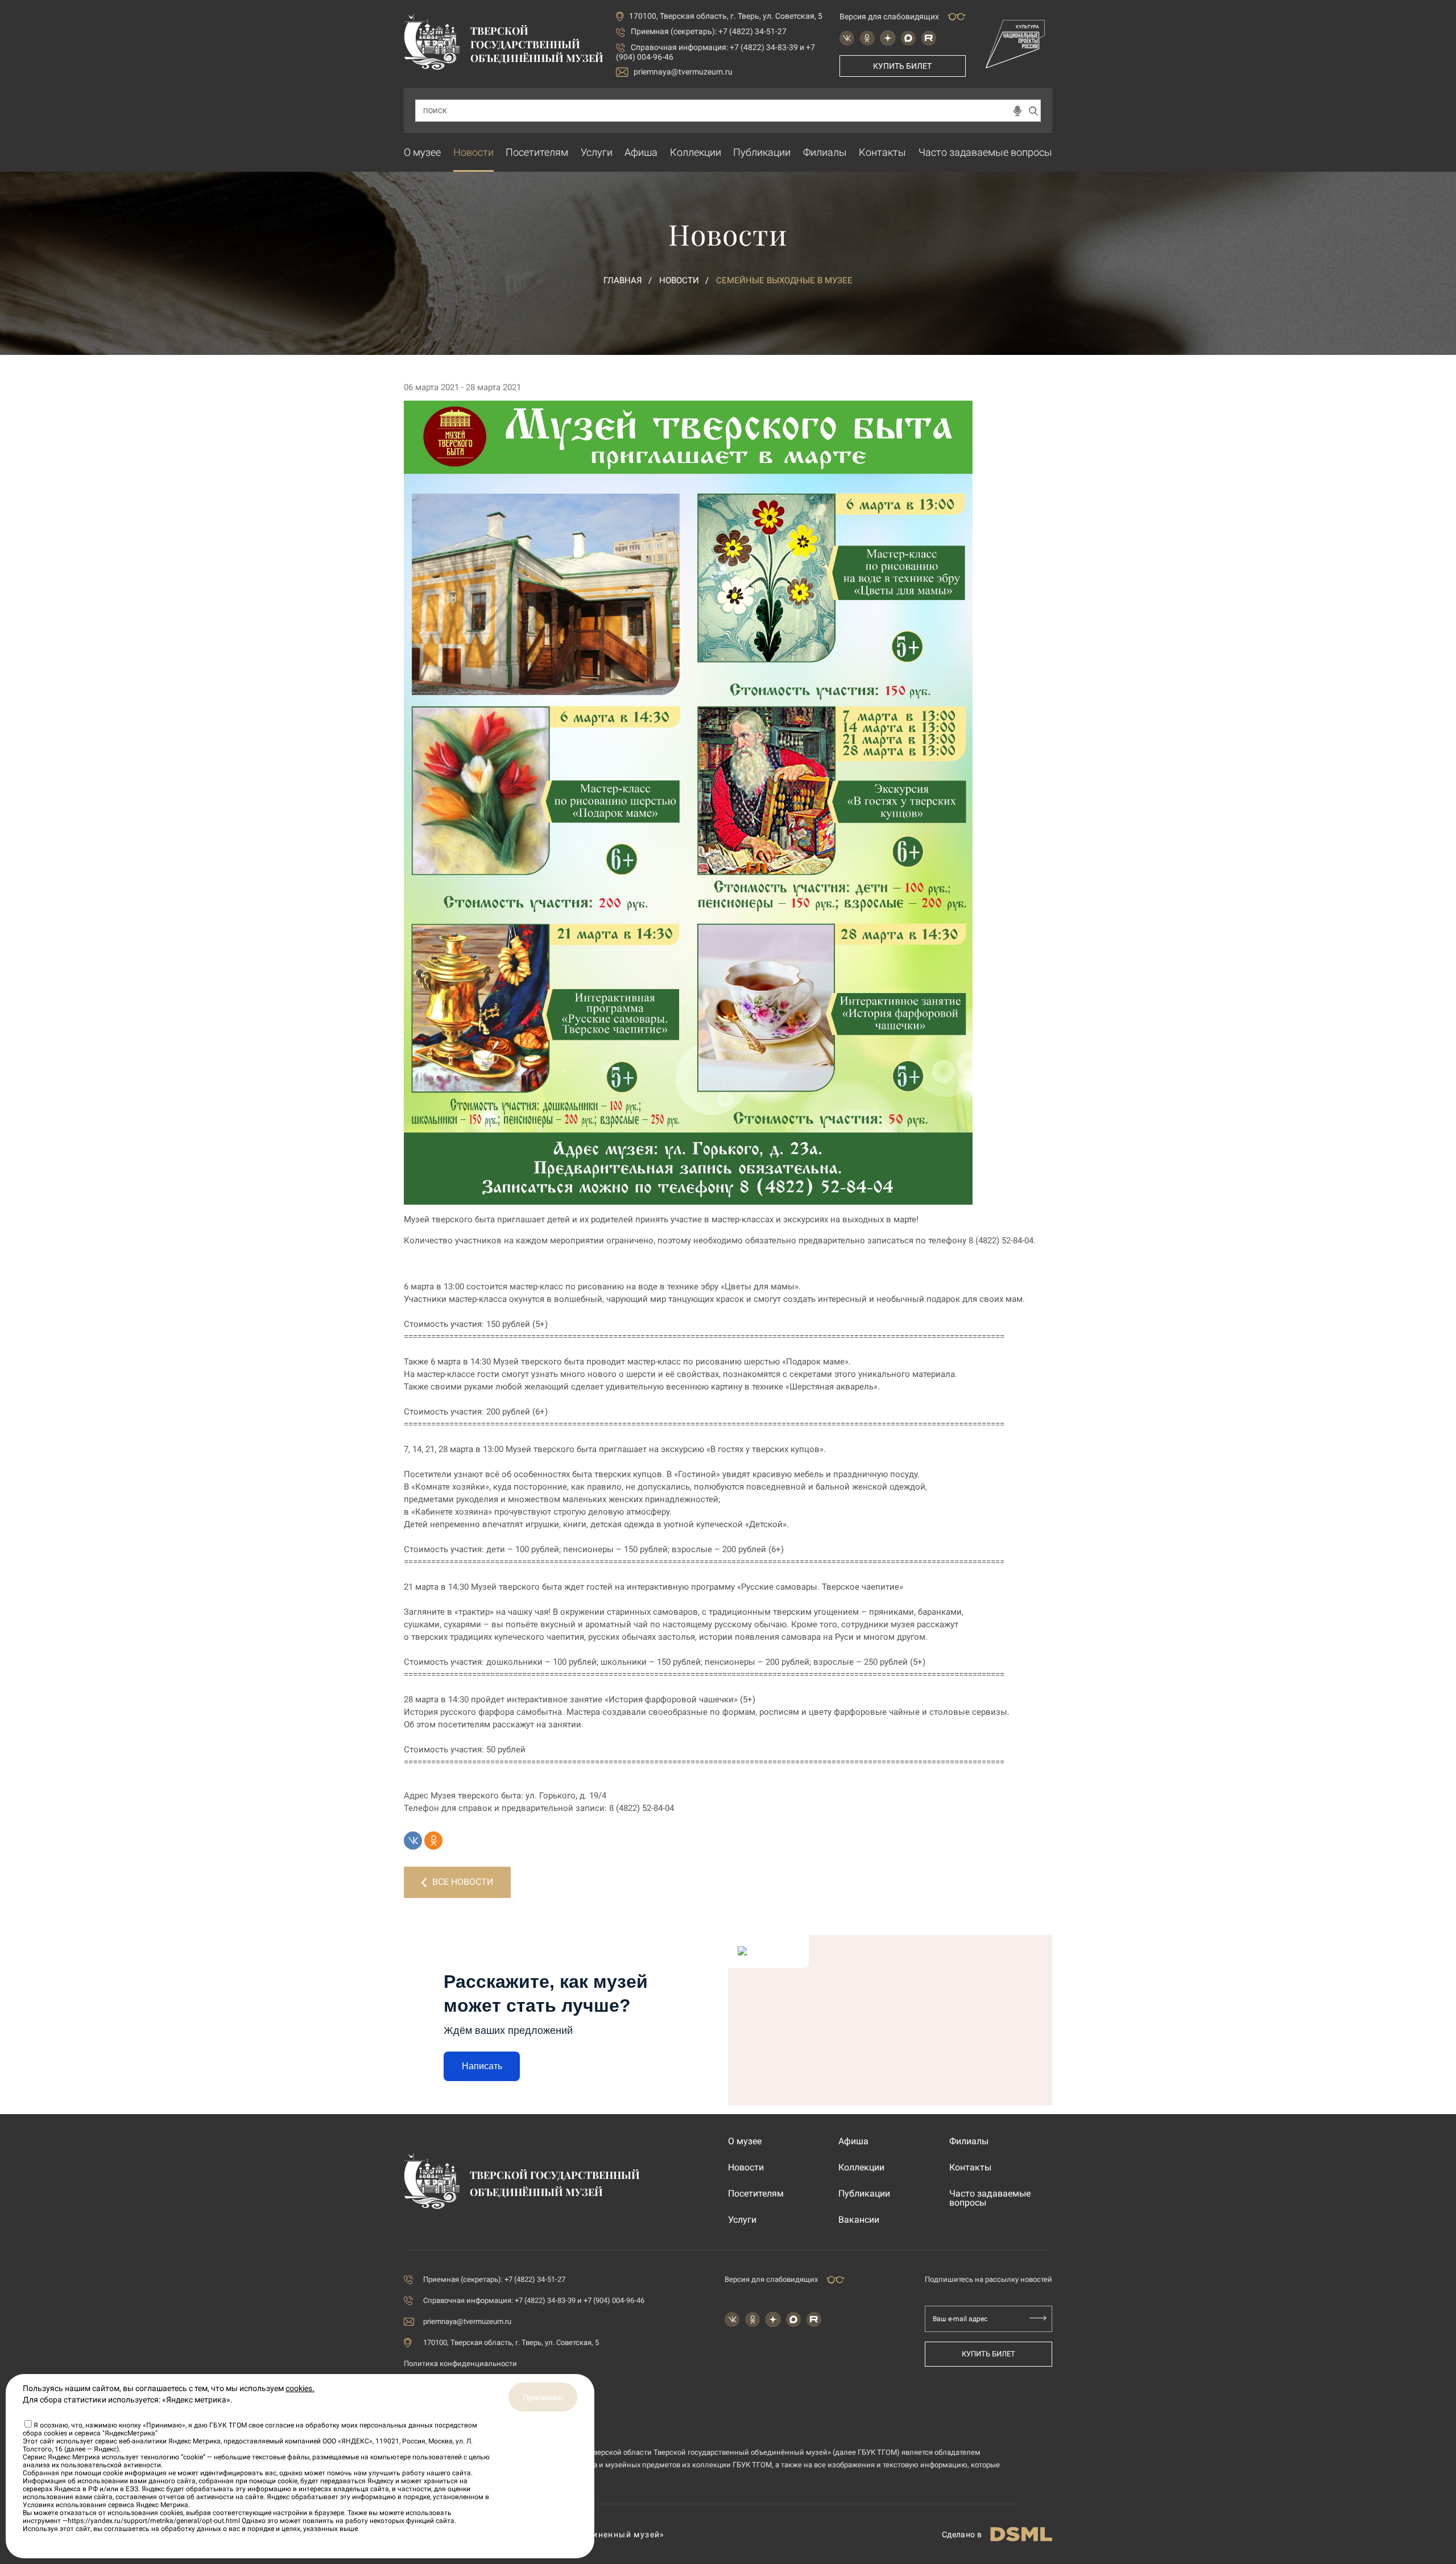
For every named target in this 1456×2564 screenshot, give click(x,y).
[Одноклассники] (433, 1841)
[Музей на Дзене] (888, 38)
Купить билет (902, 66)
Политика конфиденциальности (460, 2364)
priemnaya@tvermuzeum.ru (683, 72)
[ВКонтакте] (413, 1841)
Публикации (762, 152)
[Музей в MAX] (908, 38)
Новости (473, 152)
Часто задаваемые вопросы (985, 152)
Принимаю (543, 2397)
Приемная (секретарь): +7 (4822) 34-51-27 (709, 31)
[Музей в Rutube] (929, 38)
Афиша (641, 152)
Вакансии (859, 2220)
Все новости (463, 1882)
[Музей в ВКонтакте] (847, 38)
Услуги (597, 152)
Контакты (882, 152)
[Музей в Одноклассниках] (867, 38)
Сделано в (962, 2534)
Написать (482, 2066)
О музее (422, 152)
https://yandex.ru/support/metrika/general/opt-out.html (154, 2521)
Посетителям (537, 152)
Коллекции (696, 152)
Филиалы (825, 152)
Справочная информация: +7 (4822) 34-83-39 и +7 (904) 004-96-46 (534, 2300)
